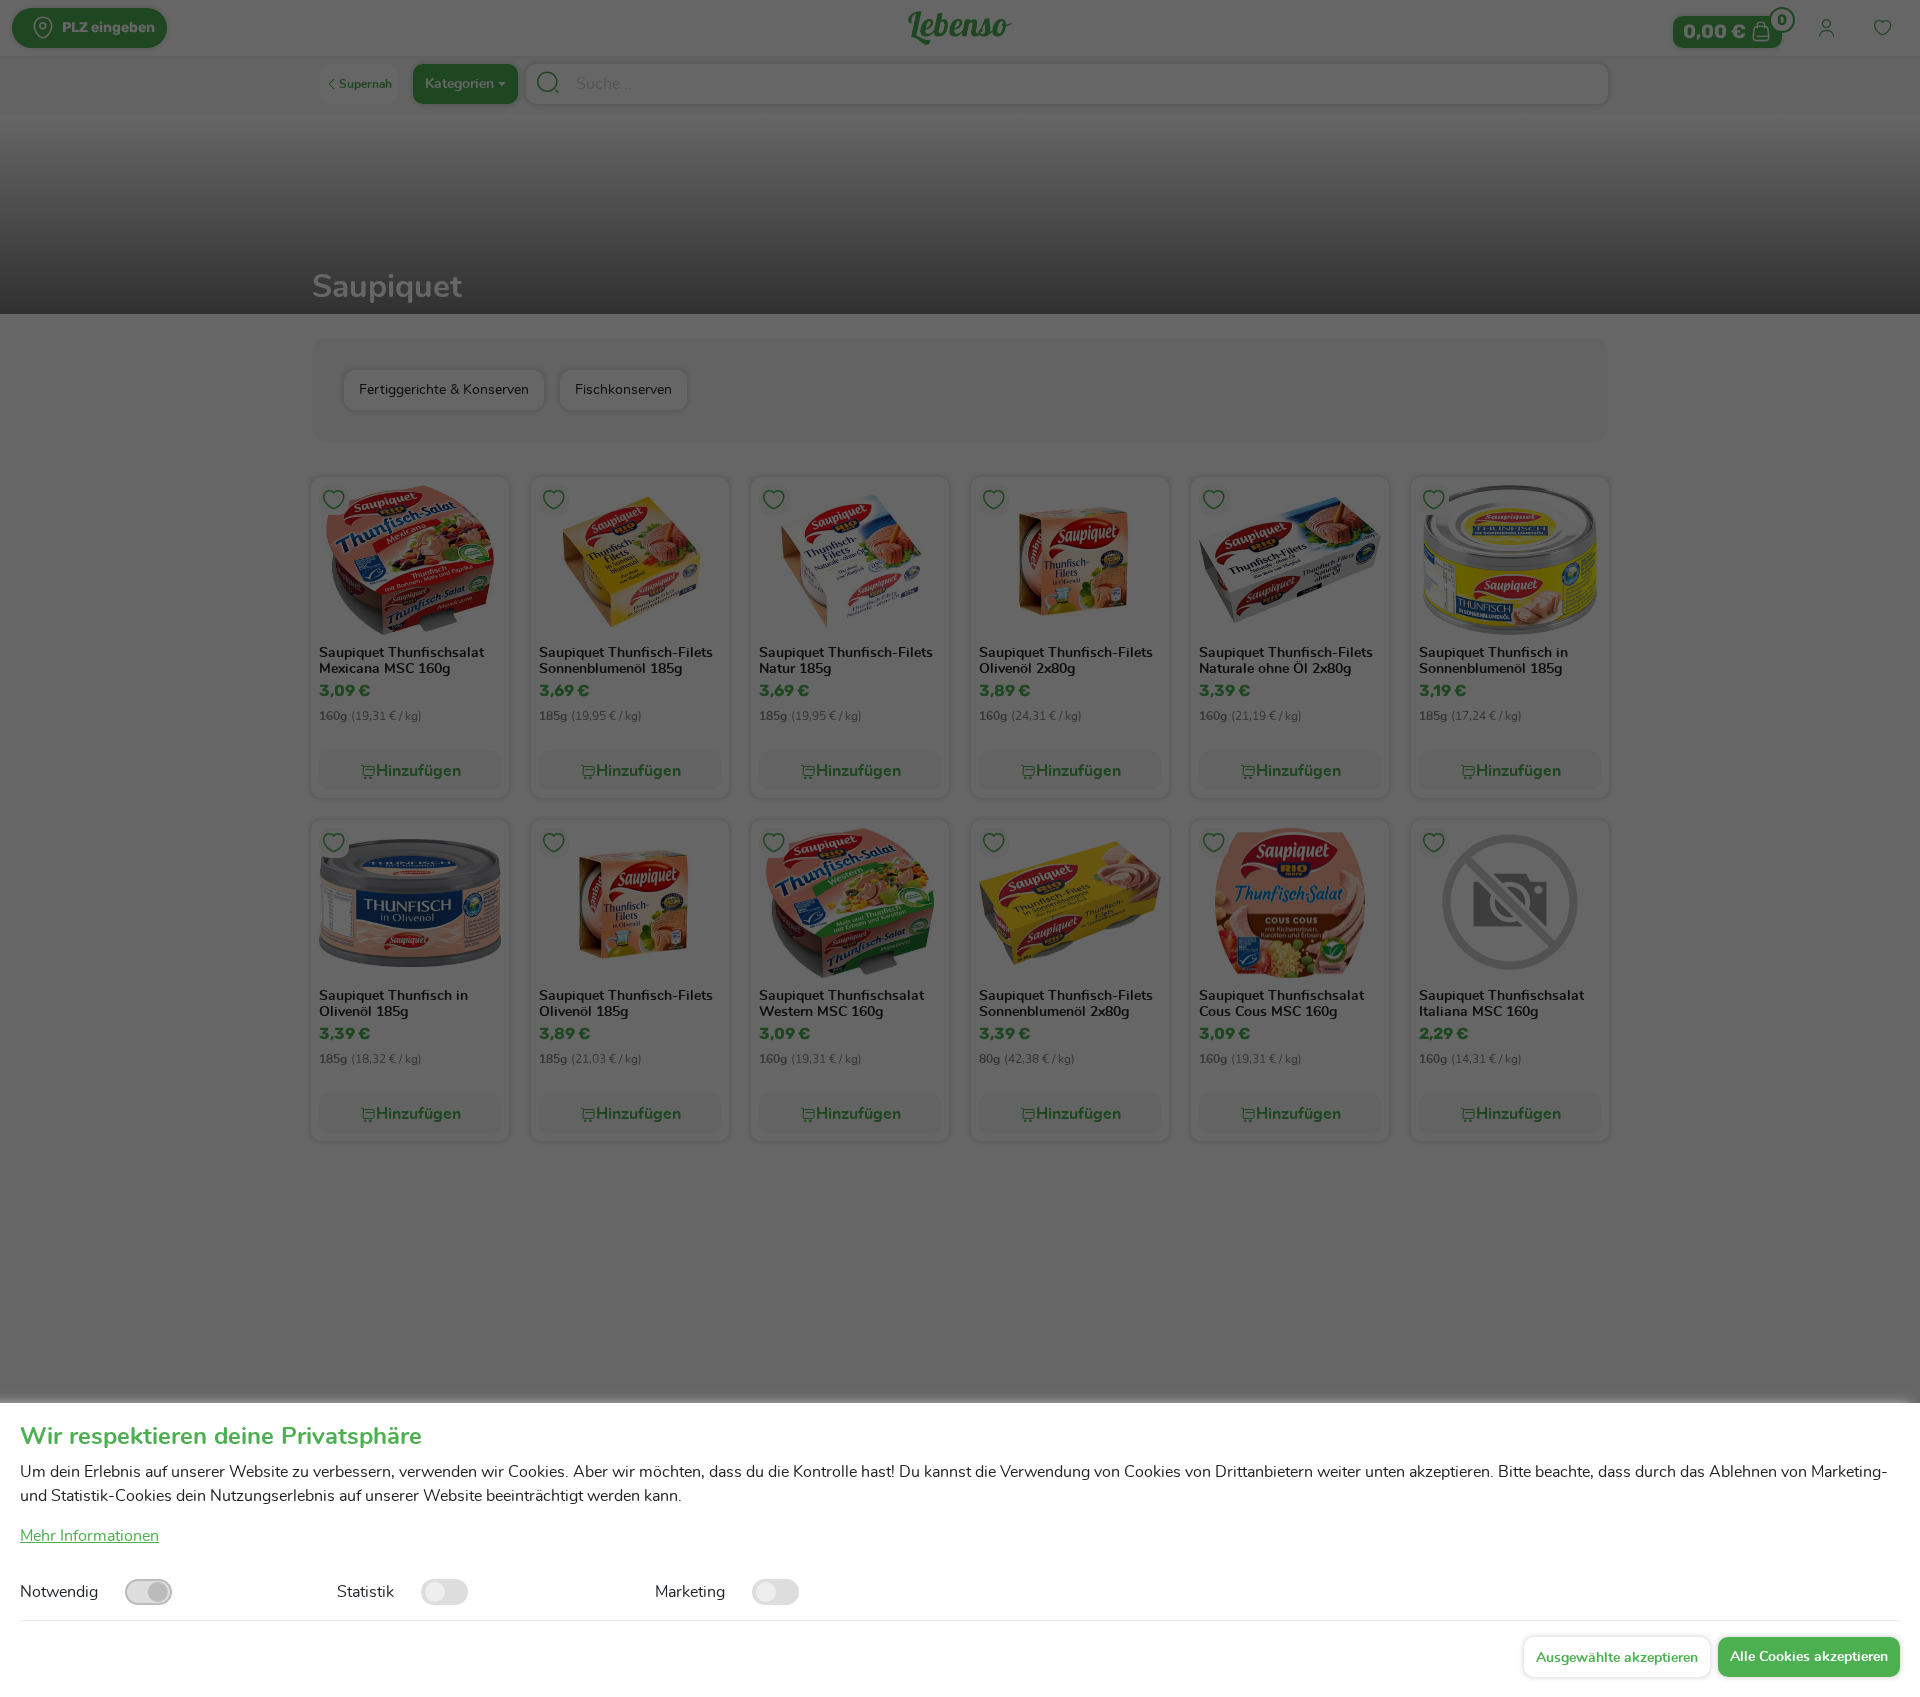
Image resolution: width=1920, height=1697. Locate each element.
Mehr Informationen (89, 1536)
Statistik (365, 1592)
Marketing (690, 1592)
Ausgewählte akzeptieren (1617, 1658)
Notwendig (59, 1592)
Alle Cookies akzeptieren (1809, 1657)
